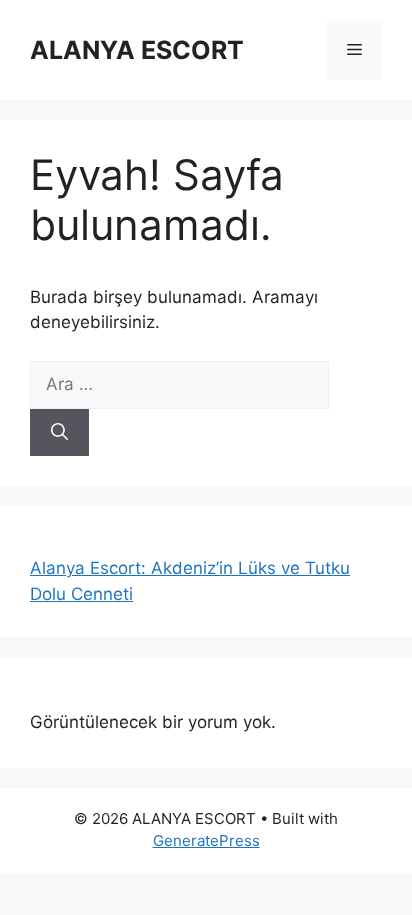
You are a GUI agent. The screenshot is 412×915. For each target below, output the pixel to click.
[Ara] (59, 433)
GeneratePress (206, 840)
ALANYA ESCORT (137, 50)
